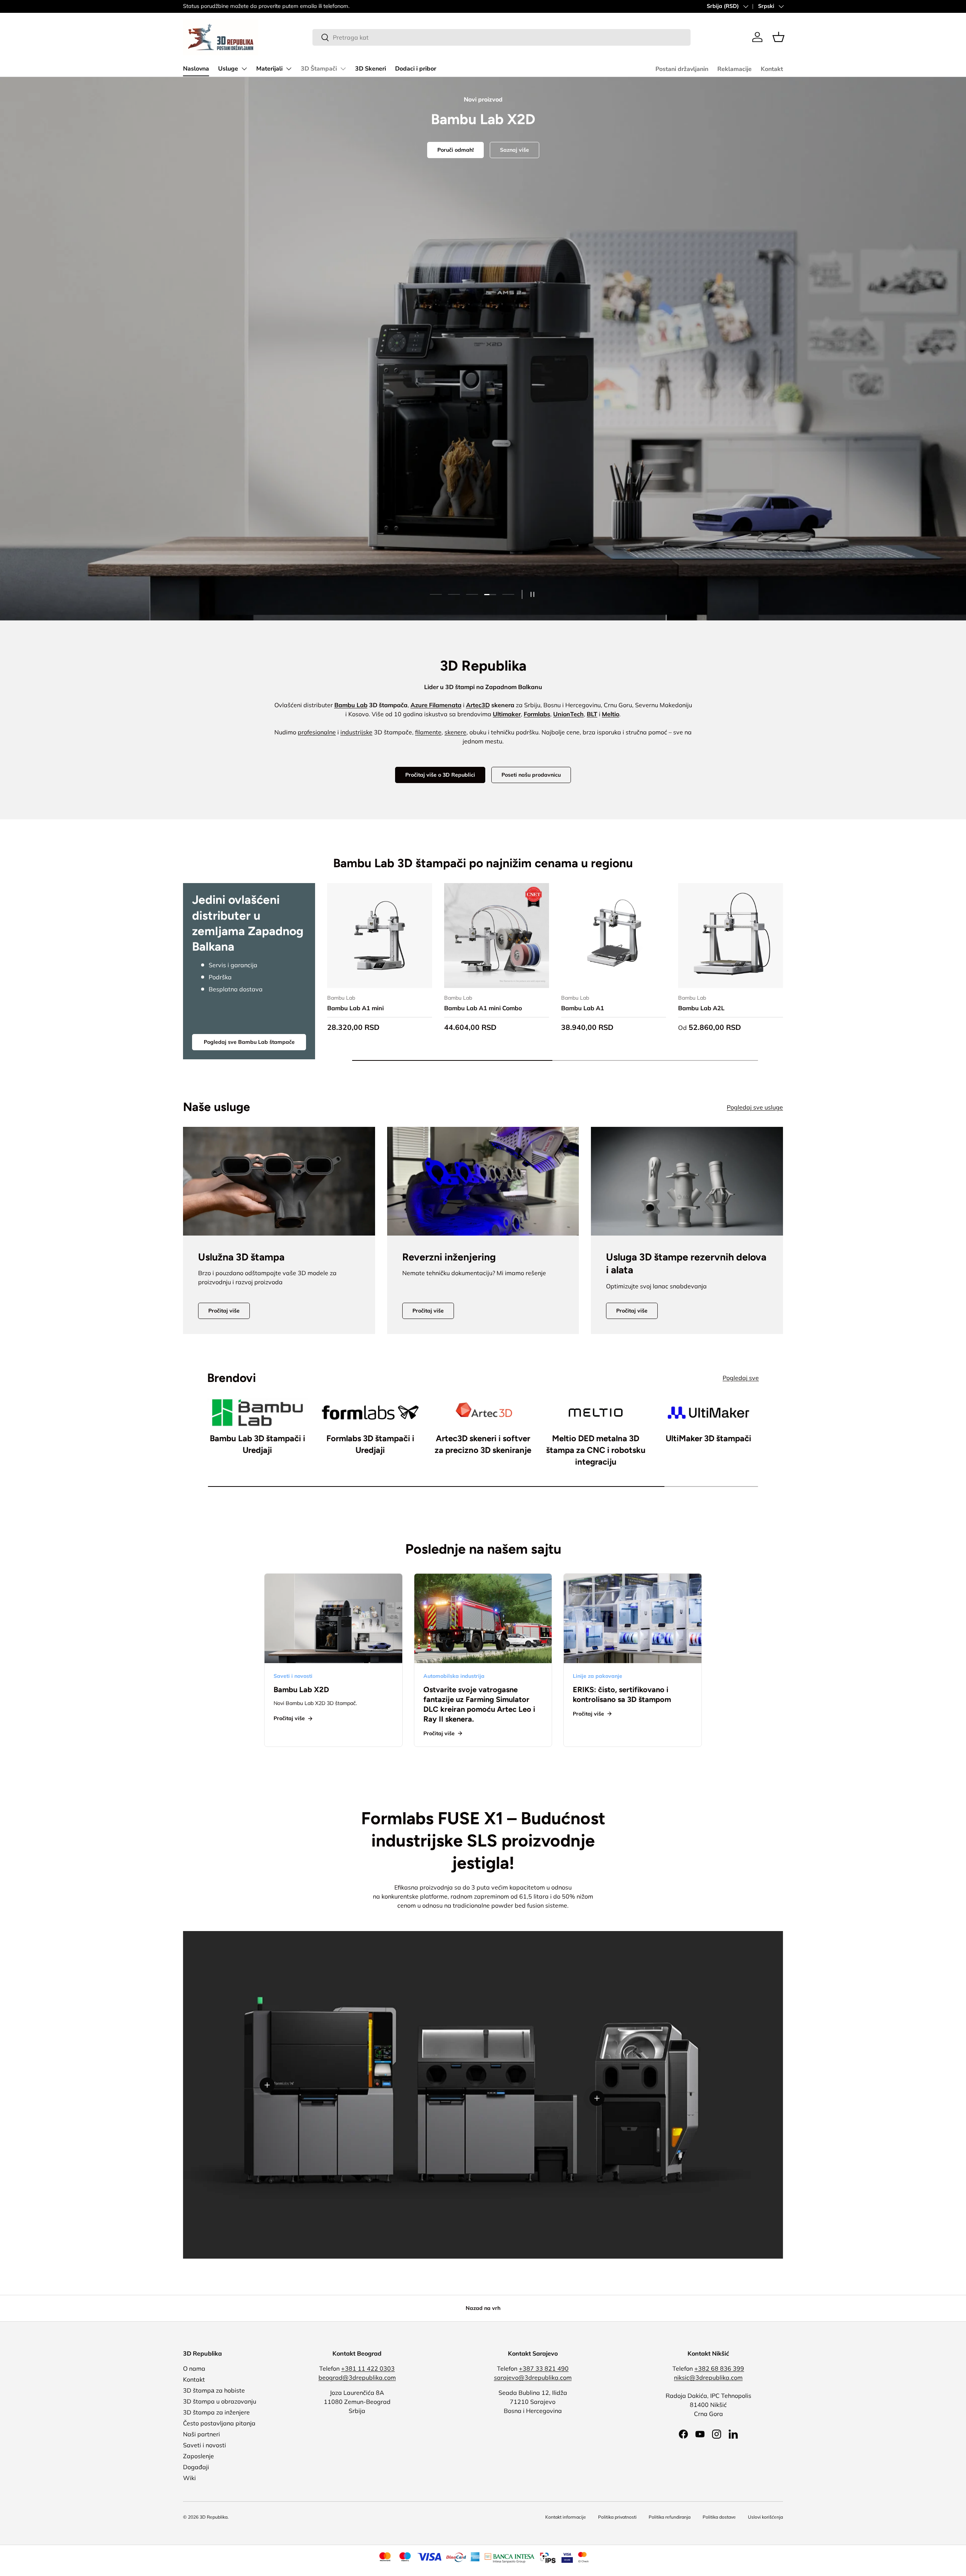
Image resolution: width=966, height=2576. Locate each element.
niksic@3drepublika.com (708, 2377)
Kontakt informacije (566, 2517)
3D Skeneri (371, 69)
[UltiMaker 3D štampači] (708, 1413)
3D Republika (214, 2517)
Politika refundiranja (670, 2517)
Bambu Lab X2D (301, 1690)
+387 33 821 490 (544, 2368)
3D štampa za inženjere (216, 2412)
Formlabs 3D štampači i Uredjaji (370, 1444)
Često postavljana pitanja (219, 2423)
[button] (778, 37)
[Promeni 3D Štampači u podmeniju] (343, 69)
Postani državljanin (682, 69)
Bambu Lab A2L (701, 1008)
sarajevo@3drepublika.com (533, 2377)
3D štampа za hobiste (214, 2390)
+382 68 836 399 (719, 2368)
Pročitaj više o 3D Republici (440, 775)
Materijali (269, 69)
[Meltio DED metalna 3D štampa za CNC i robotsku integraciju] (596, 1413)
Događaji (196, 2467)
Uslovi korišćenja (765, 2517)
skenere (455, 732)
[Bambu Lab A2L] (731, 936)
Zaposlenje (198, 2456)
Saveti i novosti (205, 2445)
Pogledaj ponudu (483, 382)
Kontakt (772, 69)
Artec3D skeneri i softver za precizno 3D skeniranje (483, 1444)
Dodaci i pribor (416, 69)
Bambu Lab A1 (583, 1008)
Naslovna (196, 69)
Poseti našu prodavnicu (531, 775)
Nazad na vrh (483, 2308)
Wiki (189, 2478)
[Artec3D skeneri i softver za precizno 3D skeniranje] (483, 1413)
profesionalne (317, 732)
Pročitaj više (224, 1311)
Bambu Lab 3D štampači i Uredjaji (258, 1444)
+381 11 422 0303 (368, 2368)
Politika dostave (719, 2517)
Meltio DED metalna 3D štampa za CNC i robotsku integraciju (596, 1450)
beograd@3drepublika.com (357, 2377)
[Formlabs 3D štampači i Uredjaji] (370, 1413)
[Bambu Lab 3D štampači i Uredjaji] (258, 1413)
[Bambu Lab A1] (614, 936)
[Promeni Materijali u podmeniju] (289, 69)
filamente (428, 732)
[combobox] (501, 37)
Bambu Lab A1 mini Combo (483, 1008)
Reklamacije (734, 69)
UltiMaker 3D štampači (708, 1438)
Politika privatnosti (617, 2517)
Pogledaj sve (741, 1378)
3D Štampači (319, 69)
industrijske (356, 732)
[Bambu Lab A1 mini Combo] (497, 936)
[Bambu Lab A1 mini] (380, 936)
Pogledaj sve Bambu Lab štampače (249, 1042)
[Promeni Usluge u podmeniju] (244, 69)
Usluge (228, 69)
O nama (194, 2368)
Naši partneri (202, 2434)
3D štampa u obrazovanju (220, 2401)
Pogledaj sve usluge (755, 1107)
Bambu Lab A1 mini (355, 1008)
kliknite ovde (254, 6)
